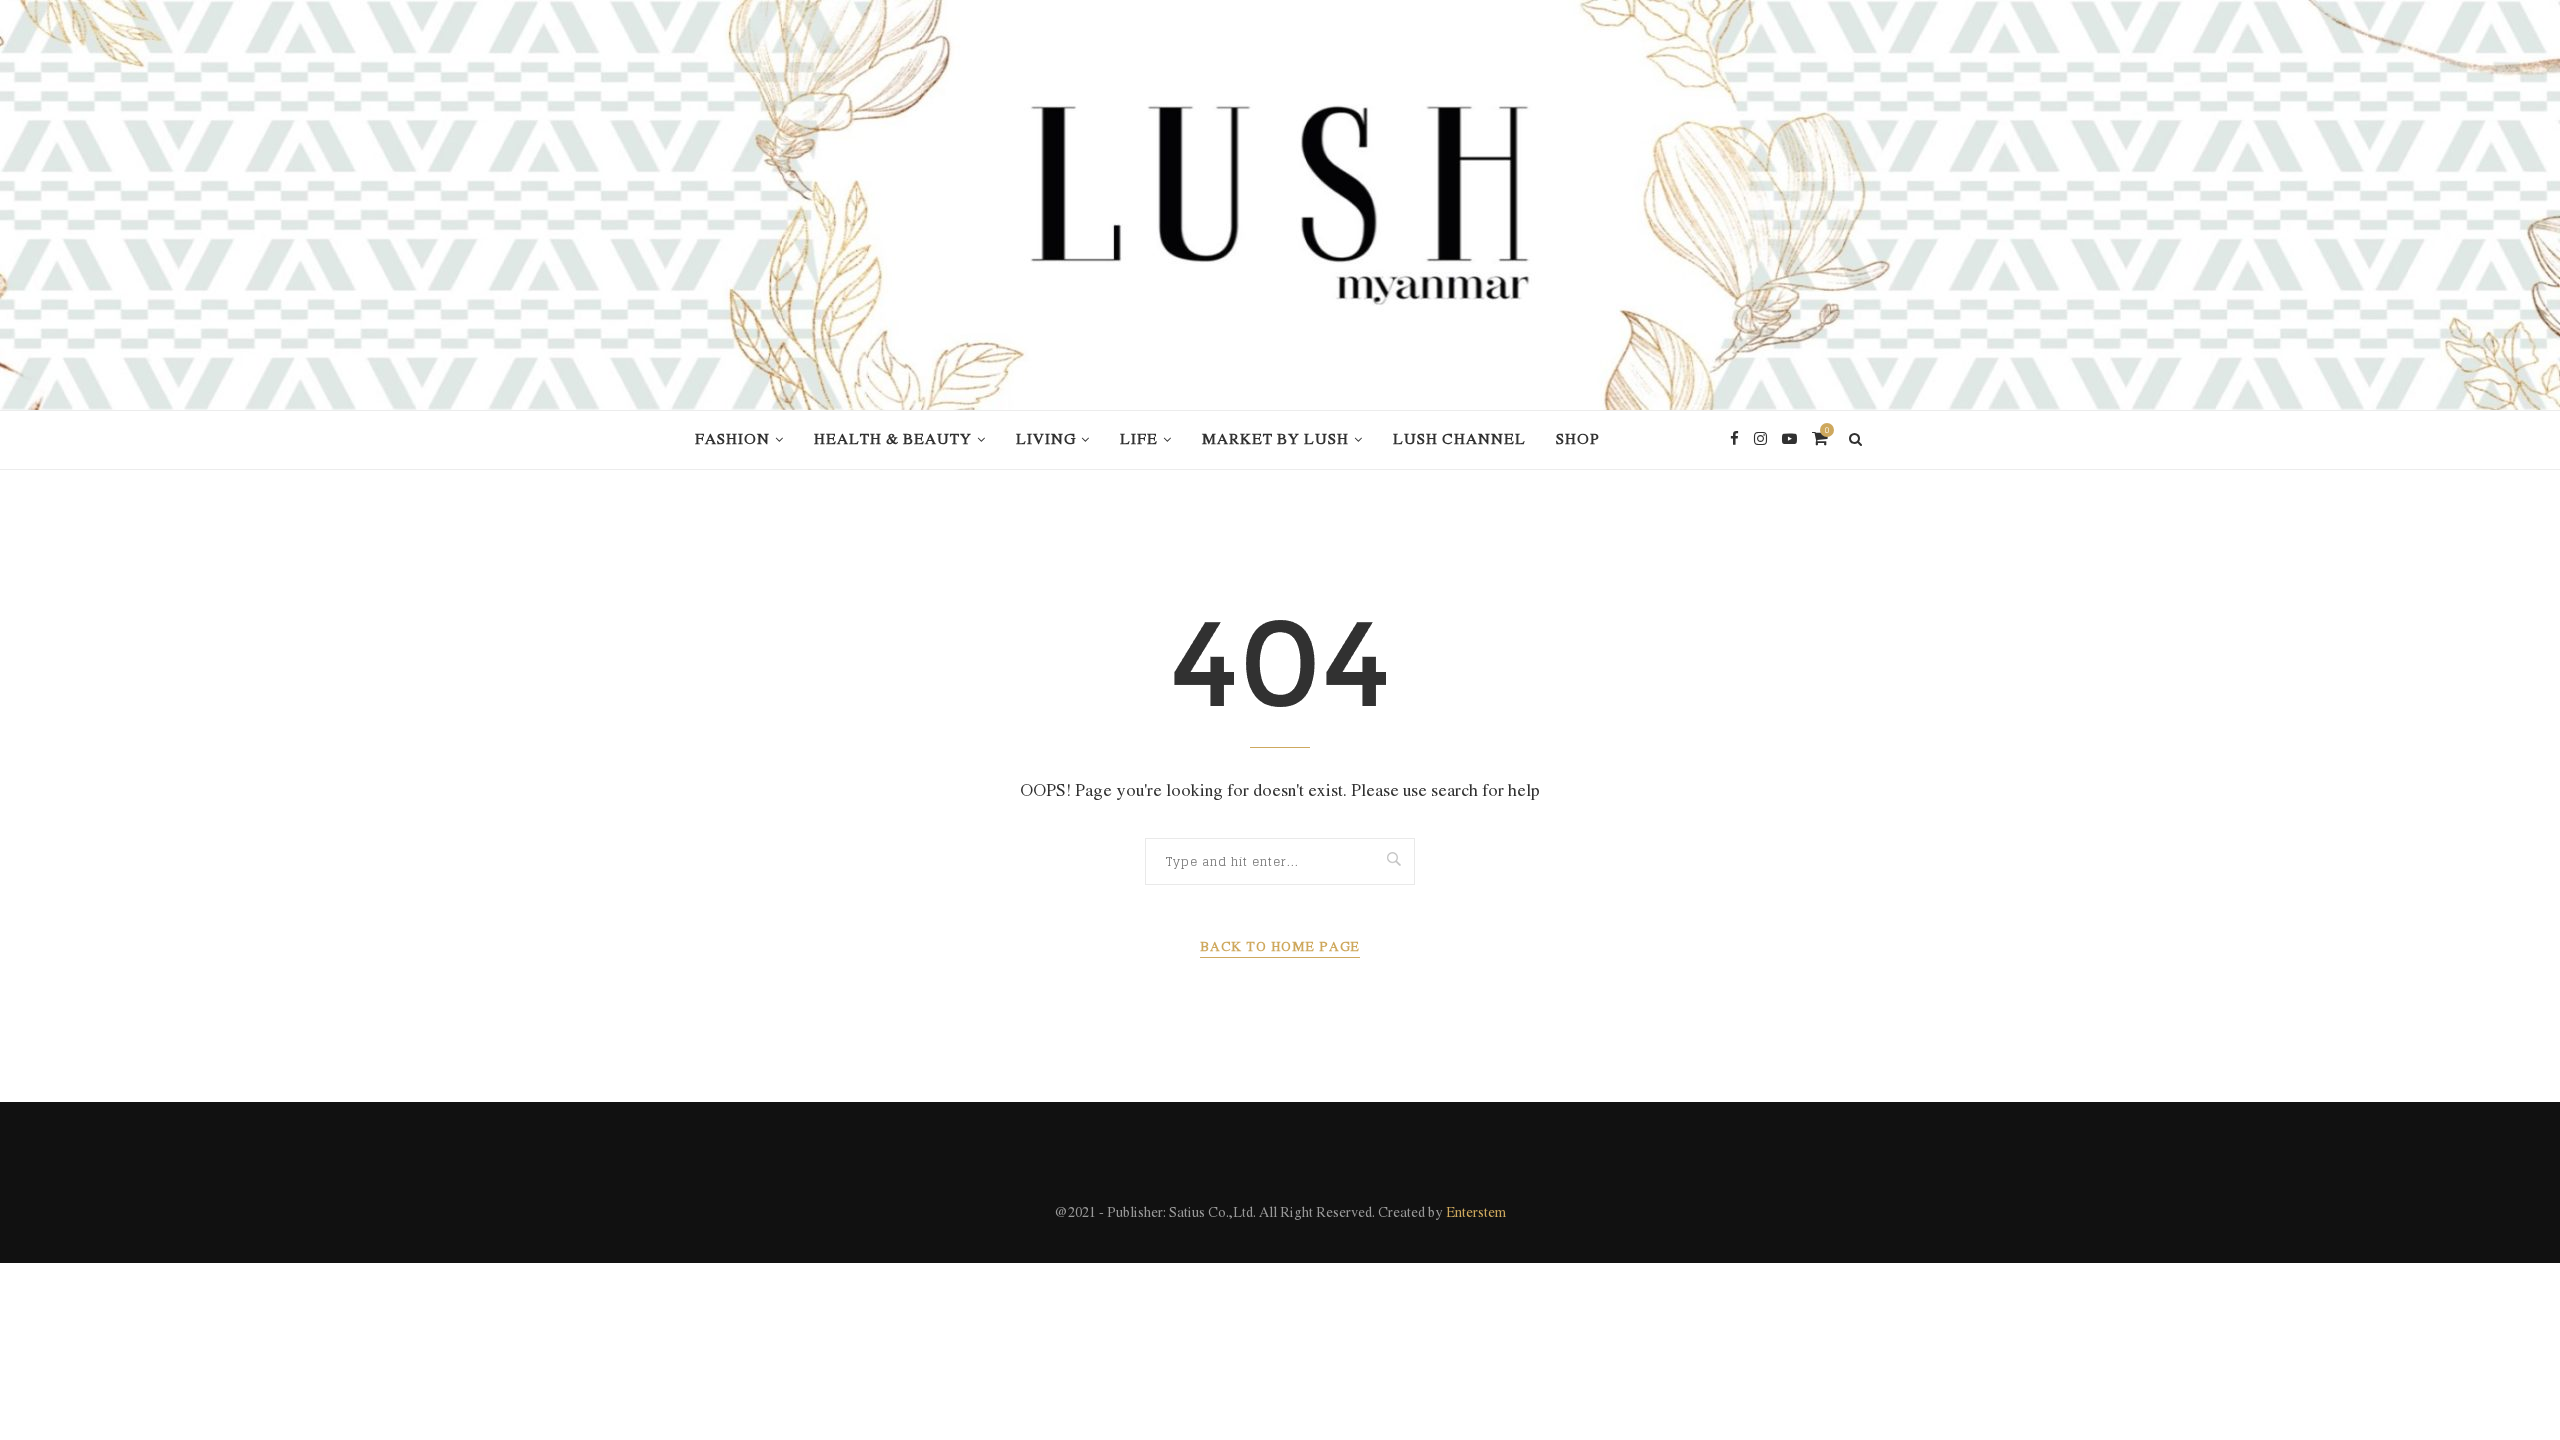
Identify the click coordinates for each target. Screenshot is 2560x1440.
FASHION (732, 440)
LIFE (1139, 440)
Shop (1578, 440)
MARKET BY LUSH (1275, 440)
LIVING (1046, 440)
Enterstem (1476, 1213)
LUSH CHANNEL (1459, 440)
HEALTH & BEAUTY (893, 440)
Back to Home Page (1280, 947)
